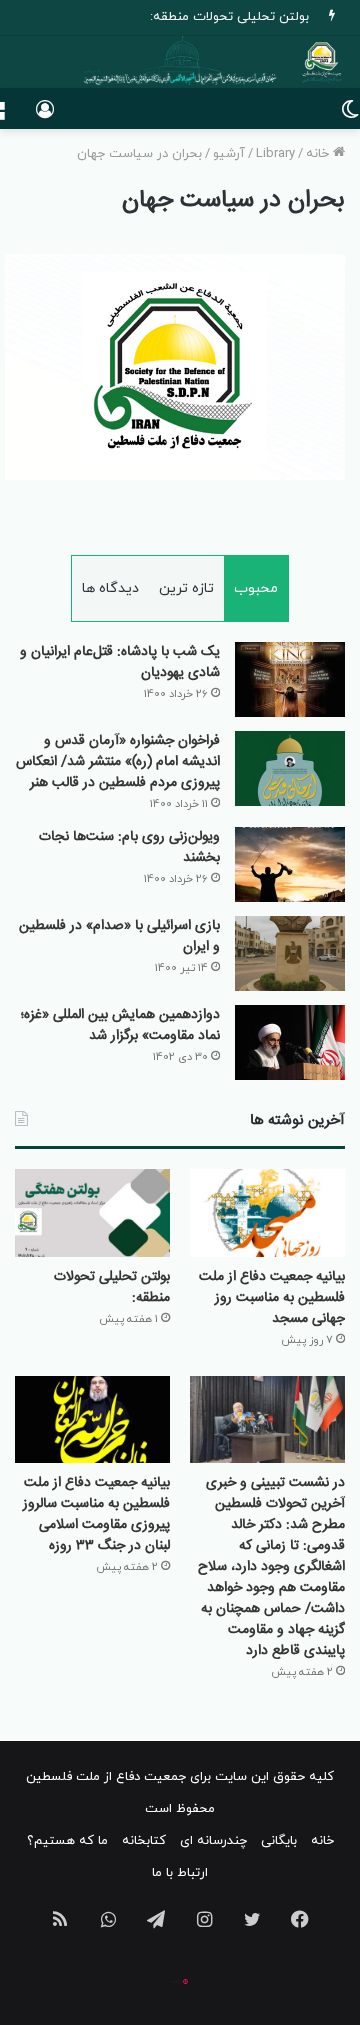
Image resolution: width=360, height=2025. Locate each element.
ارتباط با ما (180, 1873)
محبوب (256, 588)
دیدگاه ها (110, 588)
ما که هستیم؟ (67, 1841)
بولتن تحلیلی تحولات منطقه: (229, 17)
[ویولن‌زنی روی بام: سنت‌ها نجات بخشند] (290, 864)
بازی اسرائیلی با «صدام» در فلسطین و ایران (119, 936)
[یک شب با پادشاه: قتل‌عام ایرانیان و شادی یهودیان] (290, 679)
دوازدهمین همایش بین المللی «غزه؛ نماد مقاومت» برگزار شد (120, 1025)
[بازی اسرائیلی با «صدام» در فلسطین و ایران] (290, 953)
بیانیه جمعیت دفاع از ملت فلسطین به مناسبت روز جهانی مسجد (272, 1298)
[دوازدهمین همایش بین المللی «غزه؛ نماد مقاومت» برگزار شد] (290, 1042)
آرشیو (229, 154)
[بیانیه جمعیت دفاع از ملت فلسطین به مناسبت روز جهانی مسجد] (267, 1212)
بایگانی (279, 1841)
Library (275, 154)
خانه (319, 154)
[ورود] (45, 116)
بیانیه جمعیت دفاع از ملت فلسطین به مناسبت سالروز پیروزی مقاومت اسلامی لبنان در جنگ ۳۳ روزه (96, 1514)
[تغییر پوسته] (350, 116)
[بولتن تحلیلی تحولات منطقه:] (92, 1212)
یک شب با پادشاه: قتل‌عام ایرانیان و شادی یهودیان (120, 662)
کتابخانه (144, 1841)
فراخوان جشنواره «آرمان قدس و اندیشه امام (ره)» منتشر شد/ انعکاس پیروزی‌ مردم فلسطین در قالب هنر (118, 762)
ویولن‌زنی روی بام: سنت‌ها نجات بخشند (129, 847)
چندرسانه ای (213, 1841)
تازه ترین (186, 588)
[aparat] (180, 1981)
